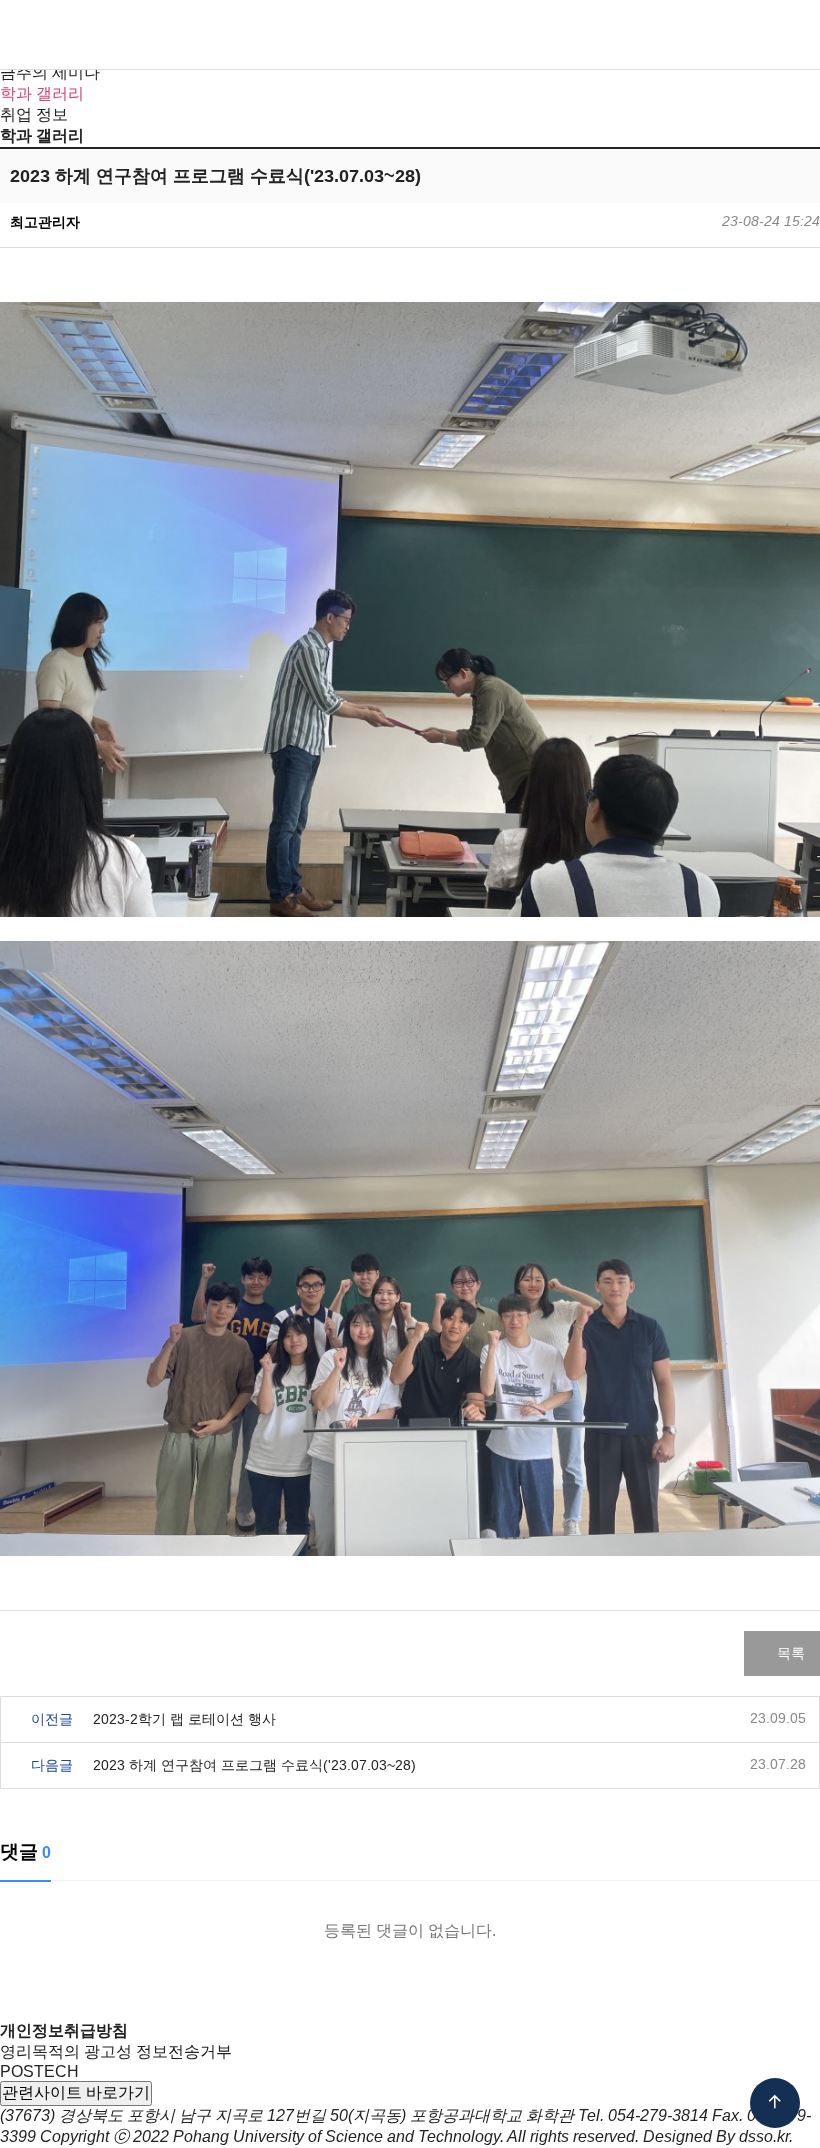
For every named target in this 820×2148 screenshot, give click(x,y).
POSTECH (39, 2071)
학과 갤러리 (42, 93)
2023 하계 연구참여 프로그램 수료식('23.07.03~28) (254, 1765)
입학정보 (340, 35)
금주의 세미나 (50, 72)
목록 (789, 1653)
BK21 (547, 35)
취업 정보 (34, 114)
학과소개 (212, 35)
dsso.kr (764, 2136)
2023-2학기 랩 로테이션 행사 (184, 1719)
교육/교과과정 (427, 35)
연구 (500, 35)
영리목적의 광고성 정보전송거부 (116, 2051)
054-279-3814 (658, 2115)
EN (694, 36)
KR (660, 36)
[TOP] (775, 2103)
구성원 (276, 35)
